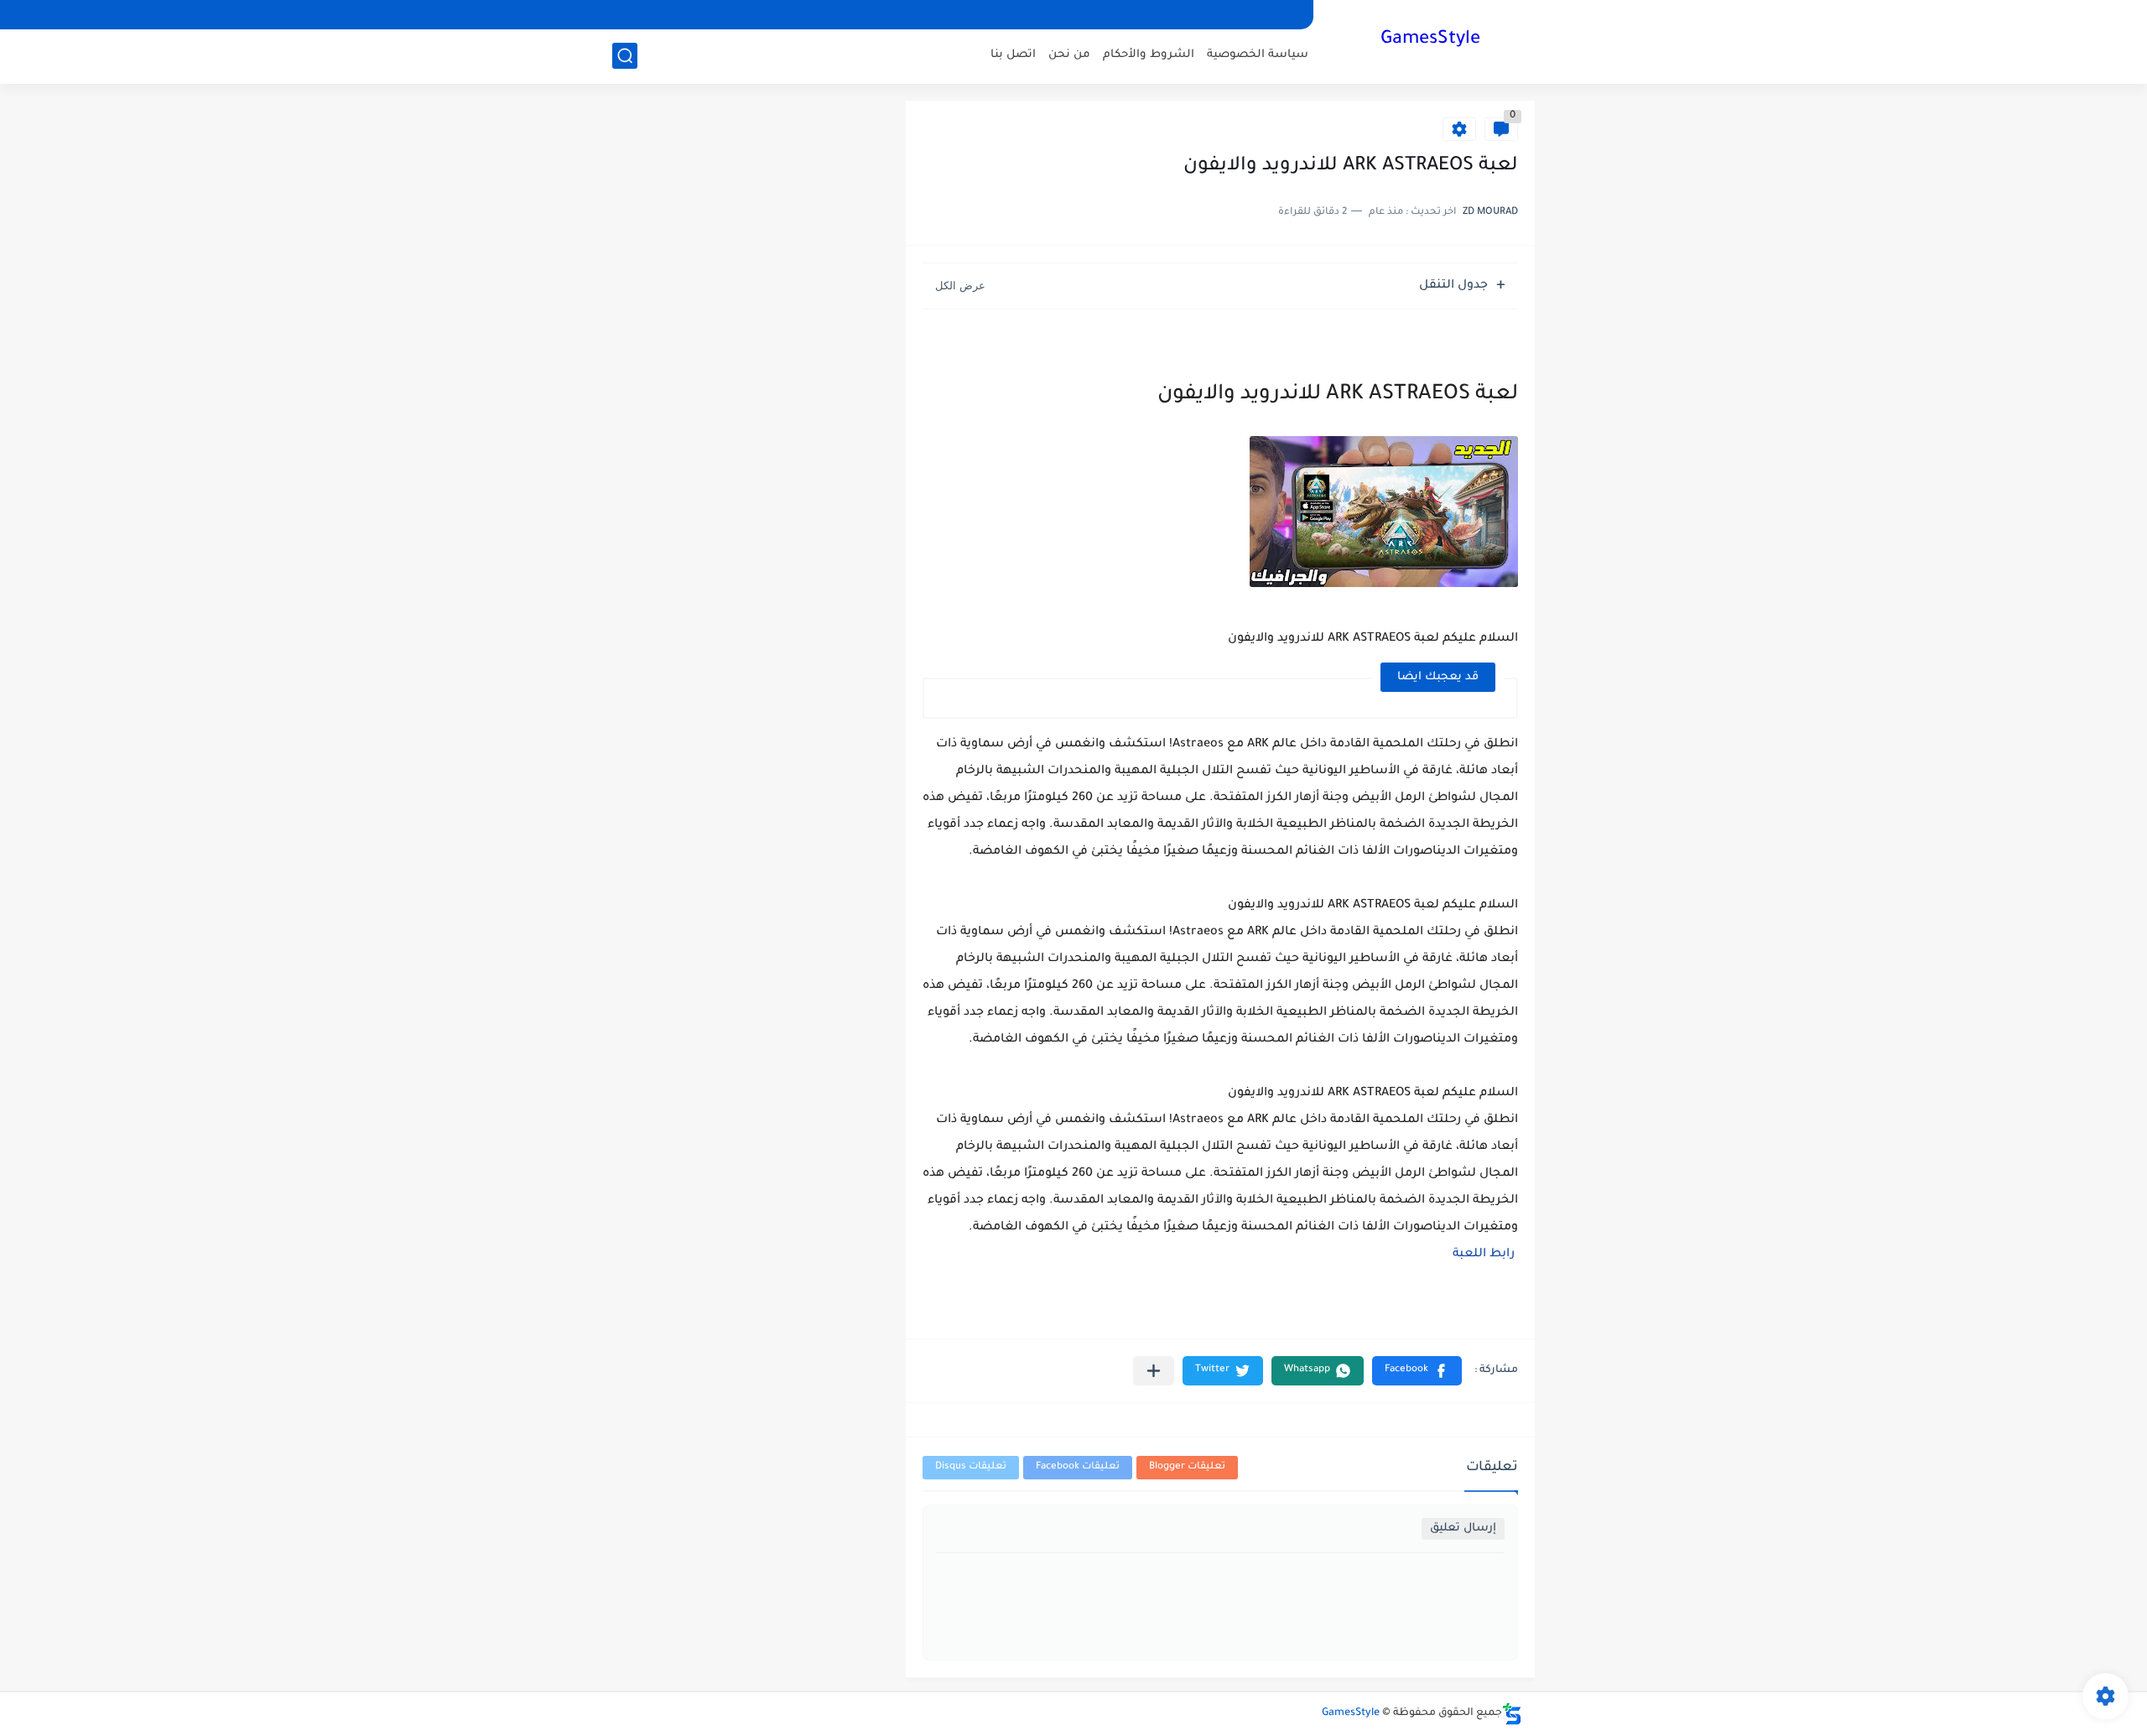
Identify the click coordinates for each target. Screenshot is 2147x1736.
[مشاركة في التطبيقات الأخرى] (1154, 1371)
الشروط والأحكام (1149, 55)
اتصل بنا (1013, 55)
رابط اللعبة (1484, 1255)
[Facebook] (741, 15)
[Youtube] (626, 15)
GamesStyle (1430, 40)
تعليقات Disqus (971, 1467)
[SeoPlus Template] (1512, 1714)
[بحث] (625, 56)
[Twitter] (655, 15)
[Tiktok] (684, 15)
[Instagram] (712, 15)
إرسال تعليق (1463, 1528)
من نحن (1069, 55)
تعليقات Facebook (1078, 1467)
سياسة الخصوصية (1258, 55)
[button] (1417, 1371)
